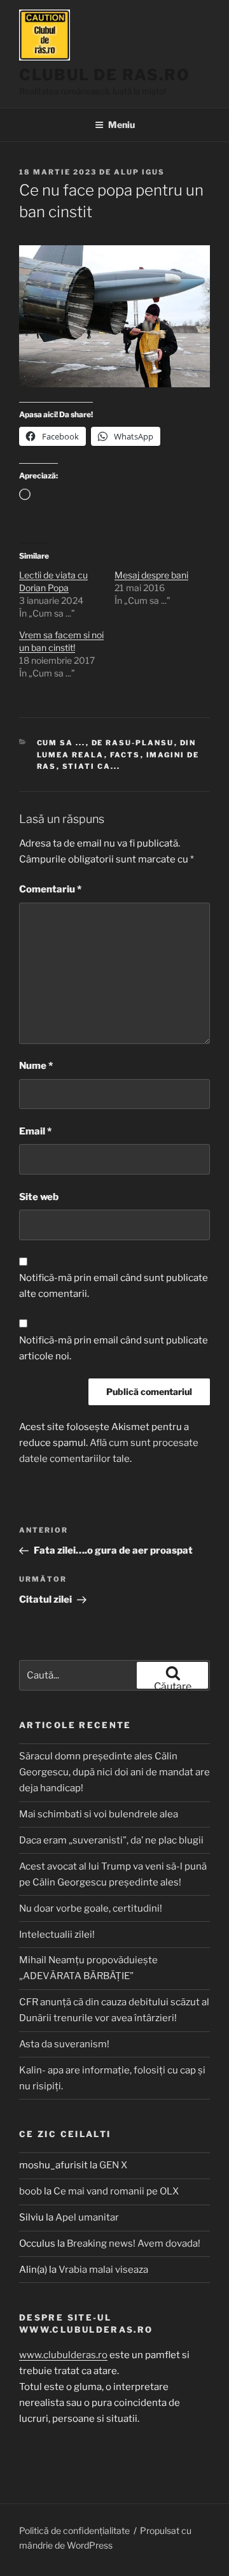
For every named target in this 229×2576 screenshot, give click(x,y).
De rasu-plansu (133, 743)
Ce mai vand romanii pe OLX (116, 2191)
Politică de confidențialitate (74, 2530)
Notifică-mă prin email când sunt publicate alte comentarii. (114, 1286)
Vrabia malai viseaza (103, 2270)
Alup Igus (139, 172)
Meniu (121, 125)
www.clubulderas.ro (63, 2355)
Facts (125, 755)
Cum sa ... (61, 743)
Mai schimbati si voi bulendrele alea (99, 1814)
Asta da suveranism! (64, 2044)
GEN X (113, 2165)
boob (31, 2191)
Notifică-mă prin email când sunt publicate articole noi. (114, 1348)
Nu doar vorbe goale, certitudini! (91, 1908)
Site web (39, 1197)
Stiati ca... (92, 766)
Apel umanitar (87, 2217)
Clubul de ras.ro (105, 75)
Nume (36, 1066)
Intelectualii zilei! (57, 1935)
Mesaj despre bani (151, 575)
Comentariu (50, 889)
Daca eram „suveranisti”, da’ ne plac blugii (111, 1840)
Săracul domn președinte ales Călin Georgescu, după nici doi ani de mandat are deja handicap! (114, 1772)
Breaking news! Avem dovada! (134, 2243)
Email (35, 1131)
